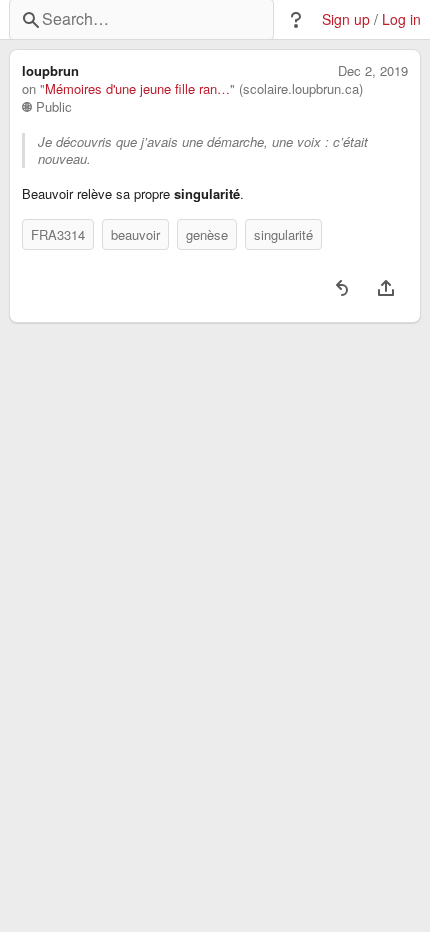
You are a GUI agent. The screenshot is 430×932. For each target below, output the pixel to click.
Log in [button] (401, 19)
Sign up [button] (346, 19)
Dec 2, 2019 (373, 71)
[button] (296, 20)
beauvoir (135, 234)
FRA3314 (58, 234)
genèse (207, 234)
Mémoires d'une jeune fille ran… (137, 89)
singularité (283, 234)
